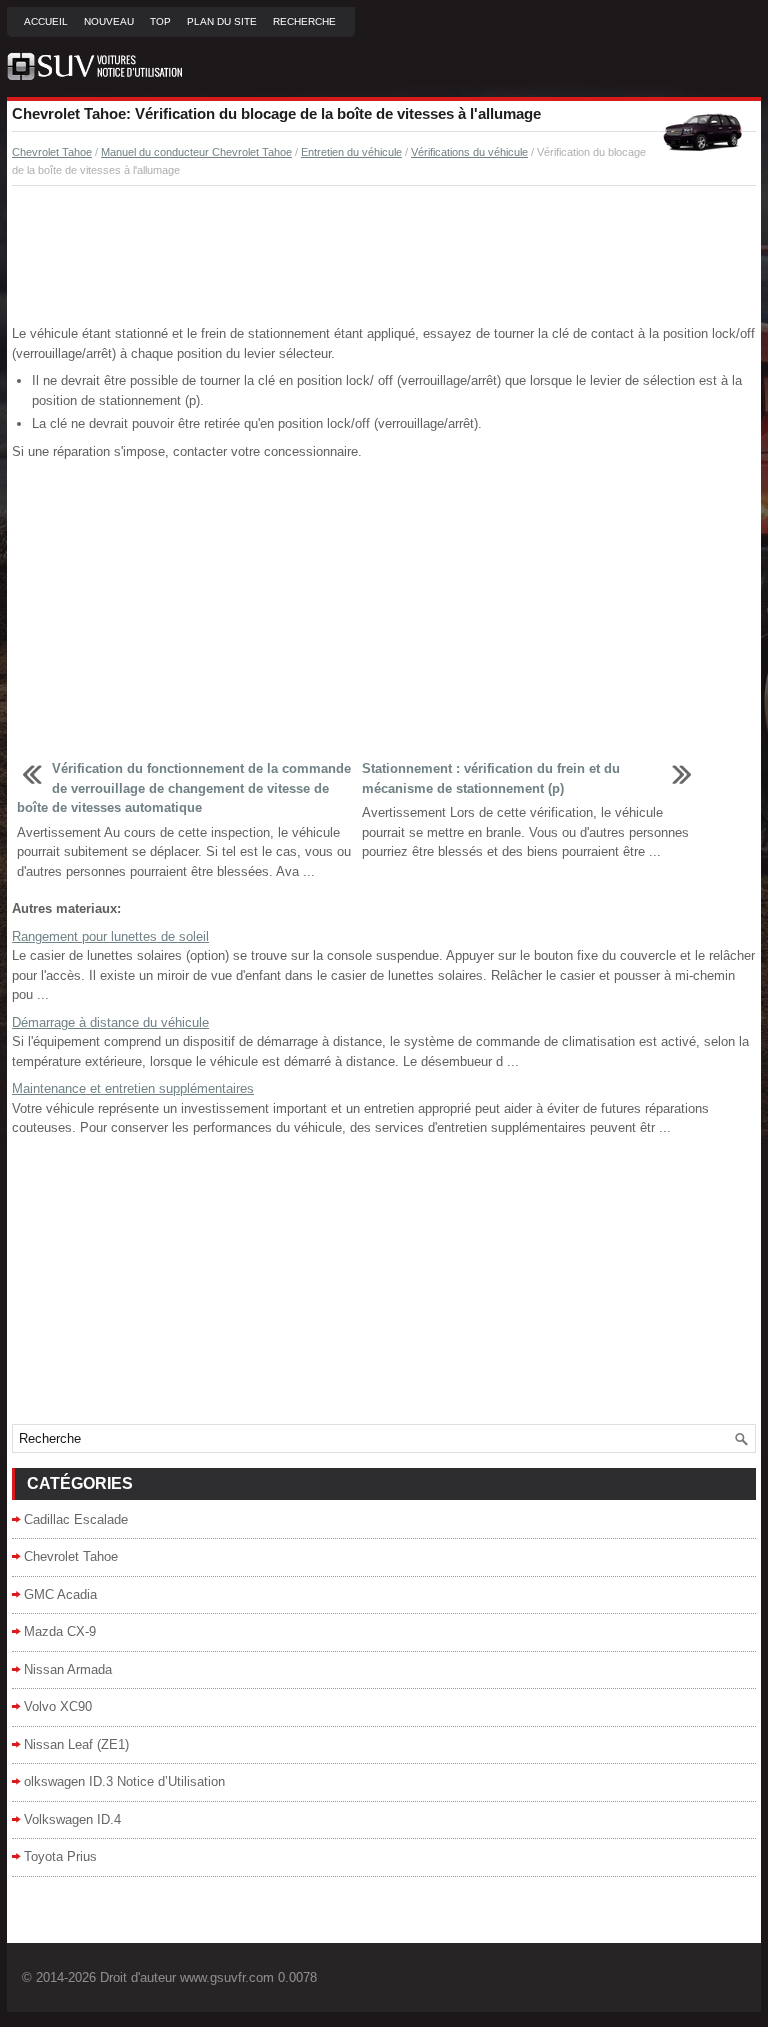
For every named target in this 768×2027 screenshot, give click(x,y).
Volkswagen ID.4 (72, 1819)
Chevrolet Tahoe (52, 152)
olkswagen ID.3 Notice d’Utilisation (124, 1781)
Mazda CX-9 (60, 1631)
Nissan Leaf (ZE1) (76, 1744)
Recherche (304, 21)
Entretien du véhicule (351, 152)
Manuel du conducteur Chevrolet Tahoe (196, 152)
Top (160, 21)
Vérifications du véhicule (469, 152)
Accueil (46, 21)
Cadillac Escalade (76, 1519)
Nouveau (109, 21)
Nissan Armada (68, 1669)
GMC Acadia (60, 1594)
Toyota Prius (60, 1856)
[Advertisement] (384, 256)
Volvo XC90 (58, 1706)
